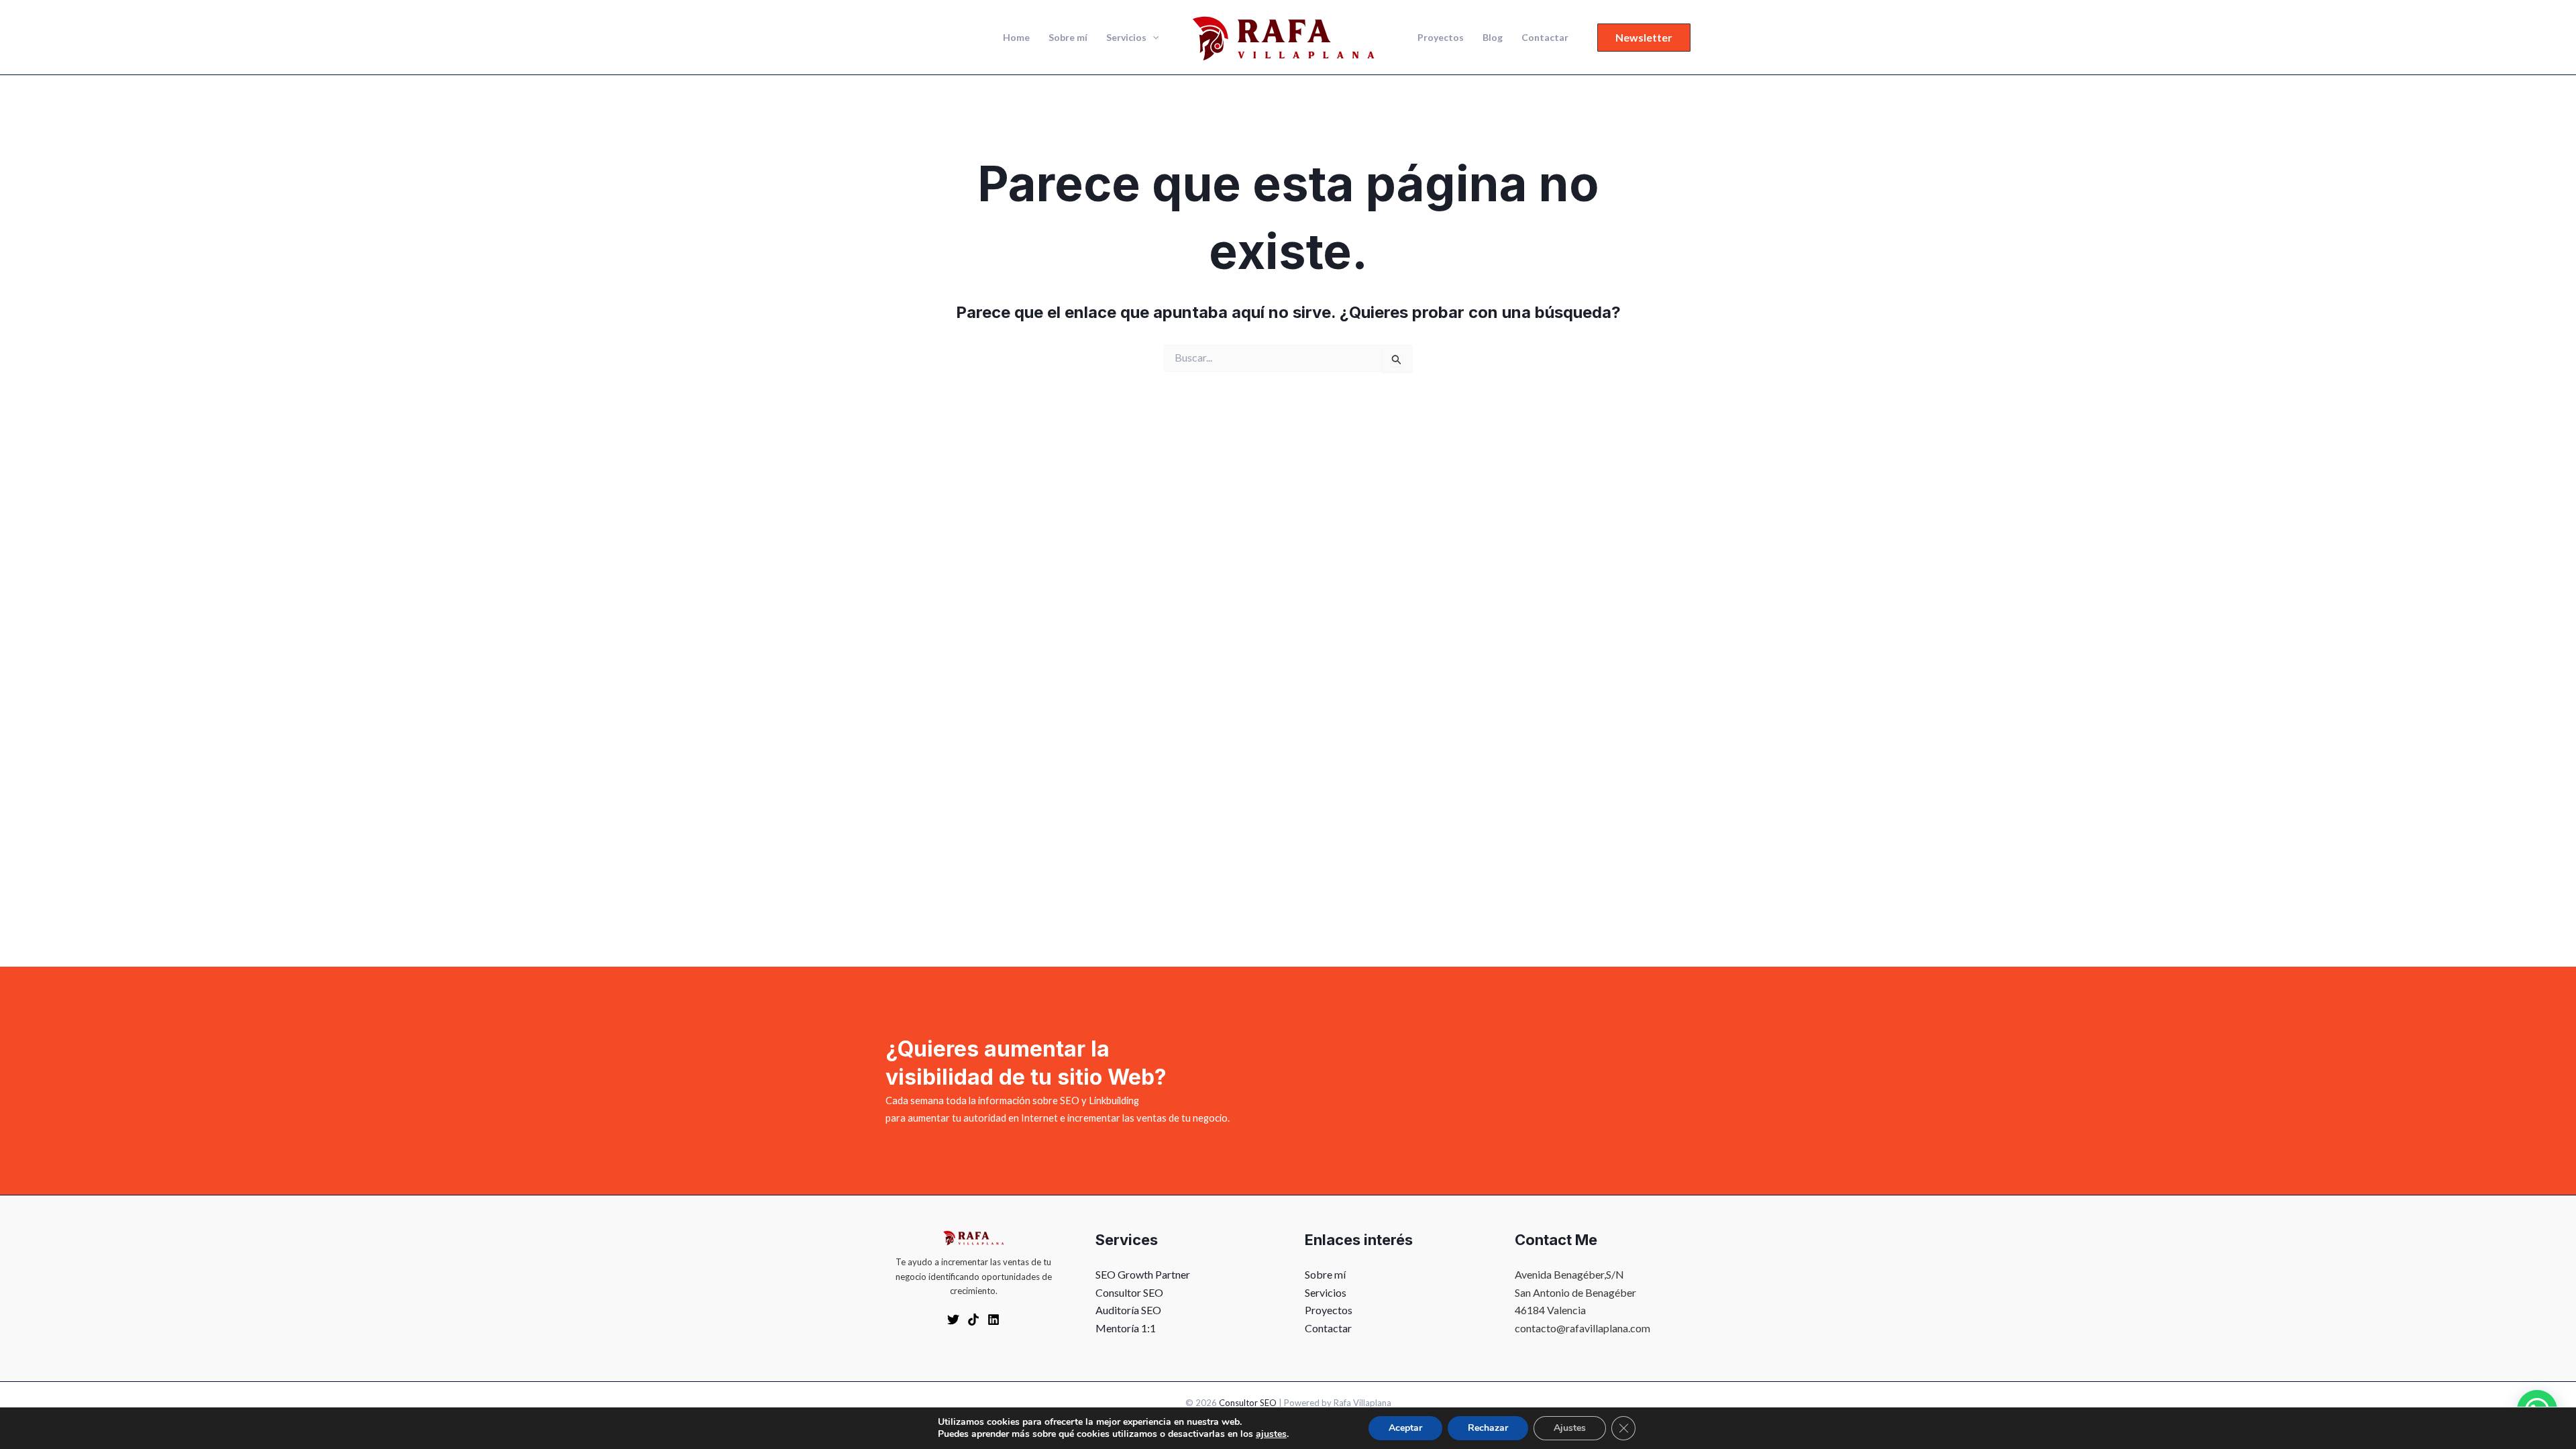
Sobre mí (1068, 37)
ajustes (1271, 1434)
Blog (1493, 37)
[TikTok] (973, 1320)
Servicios (1126, 37)
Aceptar (1405, 1428)
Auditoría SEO (1128, 1310)
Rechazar (1488, 1428)
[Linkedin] (994, 1320)
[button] (1152, 38)
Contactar (1545, 37)
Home (1016, 37)
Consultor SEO (1129, 1292)
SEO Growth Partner (1143, 1274)
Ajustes (1570, 1428)
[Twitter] (953, 1320)
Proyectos (1441, 37)
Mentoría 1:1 (1126, 1328)
